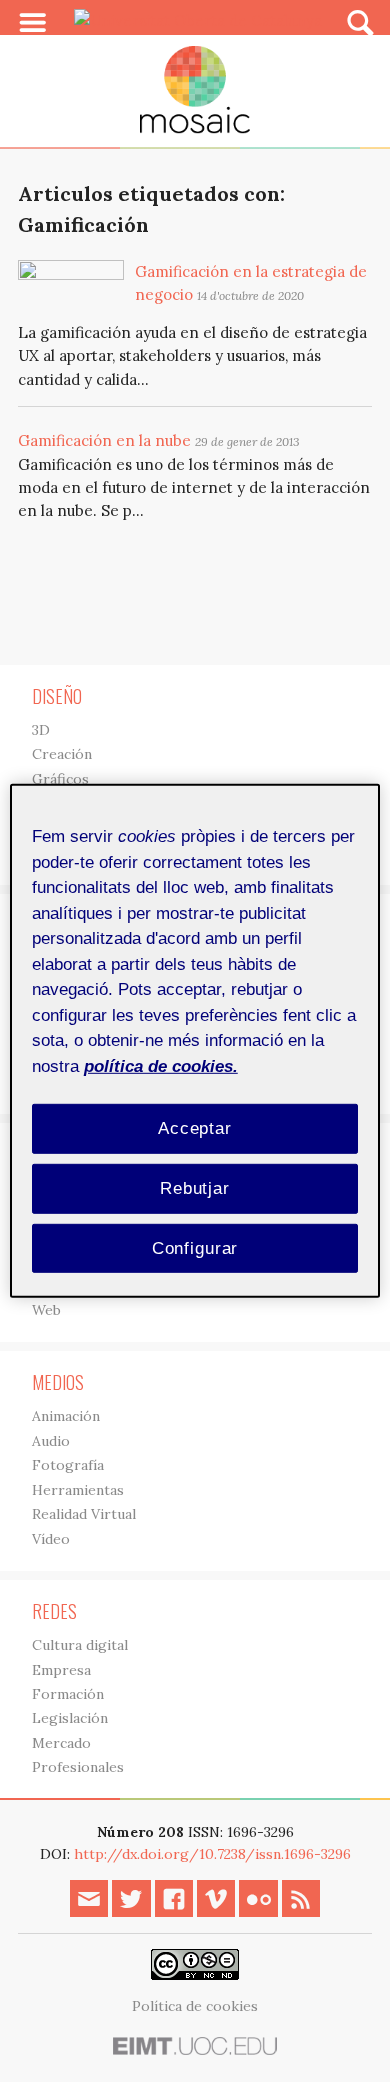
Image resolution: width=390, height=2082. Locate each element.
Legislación (70, 1718)
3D (41, 730)
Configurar (195, 1247)
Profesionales (78, 1767)
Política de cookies (195, 2006)
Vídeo (51, 1539)
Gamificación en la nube (104, 440)
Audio (51, 1441)
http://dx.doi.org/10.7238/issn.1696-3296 (212, 1854)
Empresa (61, 1670)
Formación (68, 1694)
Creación (62, 754)
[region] (195, 1041)
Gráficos (60, 779)
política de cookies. (161, 1065)
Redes (54, 1611)
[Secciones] (33, 22)
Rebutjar (195, 1188)
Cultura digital (80, 1645)
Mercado (61, 1743)
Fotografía (68, 1465)
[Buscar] (360, 21)
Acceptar (195, 1128)
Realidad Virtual (84, 1514)
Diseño (57, 696)
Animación (66, 1416)
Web (46, 1310)
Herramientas (78, 1490)
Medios (58, 1382)
